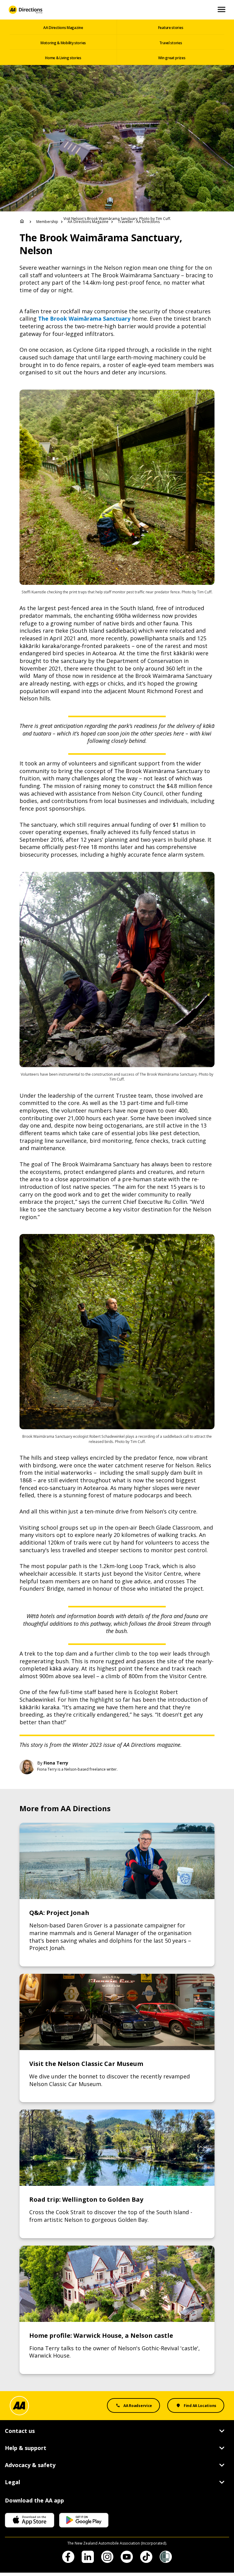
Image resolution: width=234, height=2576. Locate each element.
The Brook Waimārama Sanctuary (84, 318)
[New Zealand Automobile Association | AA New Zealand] (25, 10)
